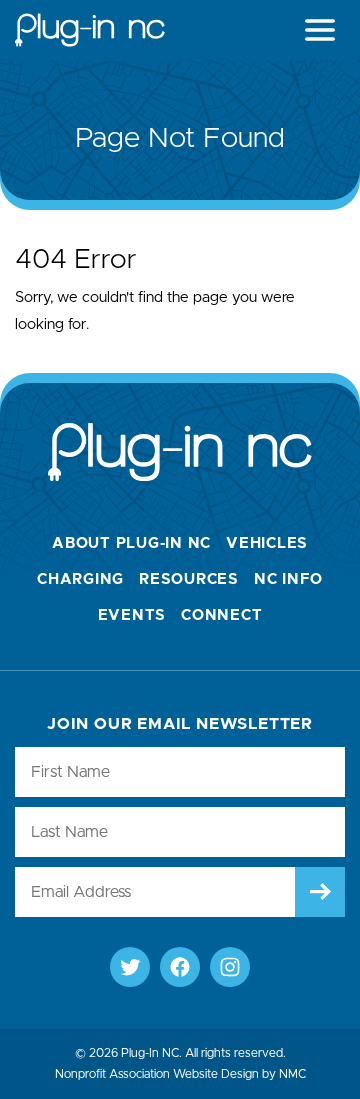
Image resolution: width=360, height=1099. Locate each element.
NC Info (288, 579)
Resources (189, 579)
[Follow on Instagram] (230, 967)
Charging (80, 579)
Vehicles (267, 543)
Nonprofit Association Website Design (157, 1074)
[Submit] (320, 892)
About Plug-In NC (131, 543)
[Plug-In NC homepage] (90, 30)
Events (132, 615)
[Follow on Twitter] (130, 967)
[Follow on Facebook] (180, 967)
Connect (221, 615)
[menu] (320, 30)
